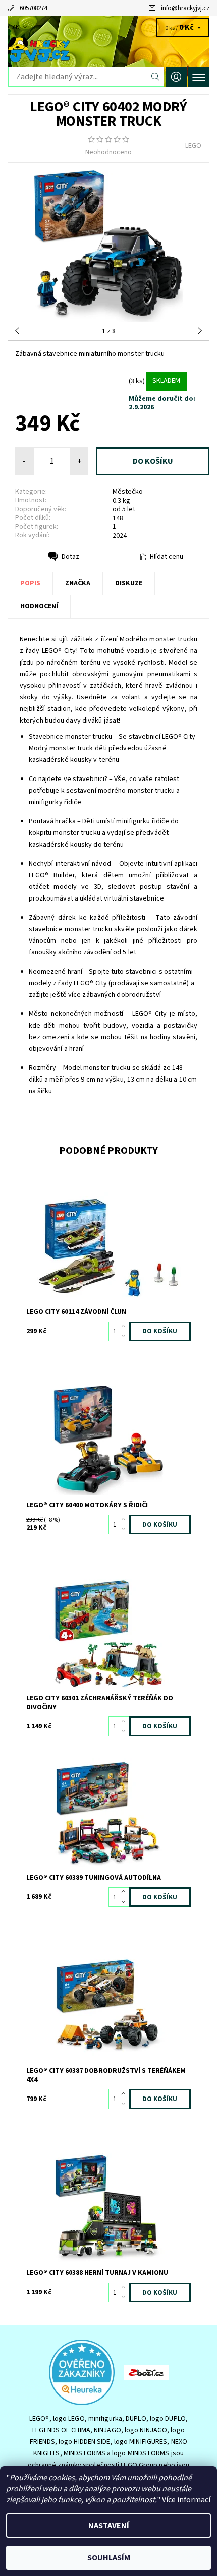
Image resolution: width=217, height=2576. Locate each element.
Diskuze (129, 583)
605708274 (33, 8)
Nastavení (109, 2526)
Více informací (186, 2500)
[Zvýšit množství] (125, 1327)
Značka (78, 583)
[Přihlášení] (176, 77)
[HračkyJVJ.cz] (108, 49)
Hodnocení (39, 606)
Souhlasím (109, 2558)
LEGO (193, 146)
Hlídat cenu (167, 557)
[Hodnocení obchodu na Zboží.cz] (146, 2372)
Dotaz (70, 557)
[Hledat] (156, 77)
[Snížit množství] (125, 1336)
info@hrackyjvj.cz (185, 8)
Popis (30, 583)
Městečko (128, 492)
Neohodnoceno (108, 152)
